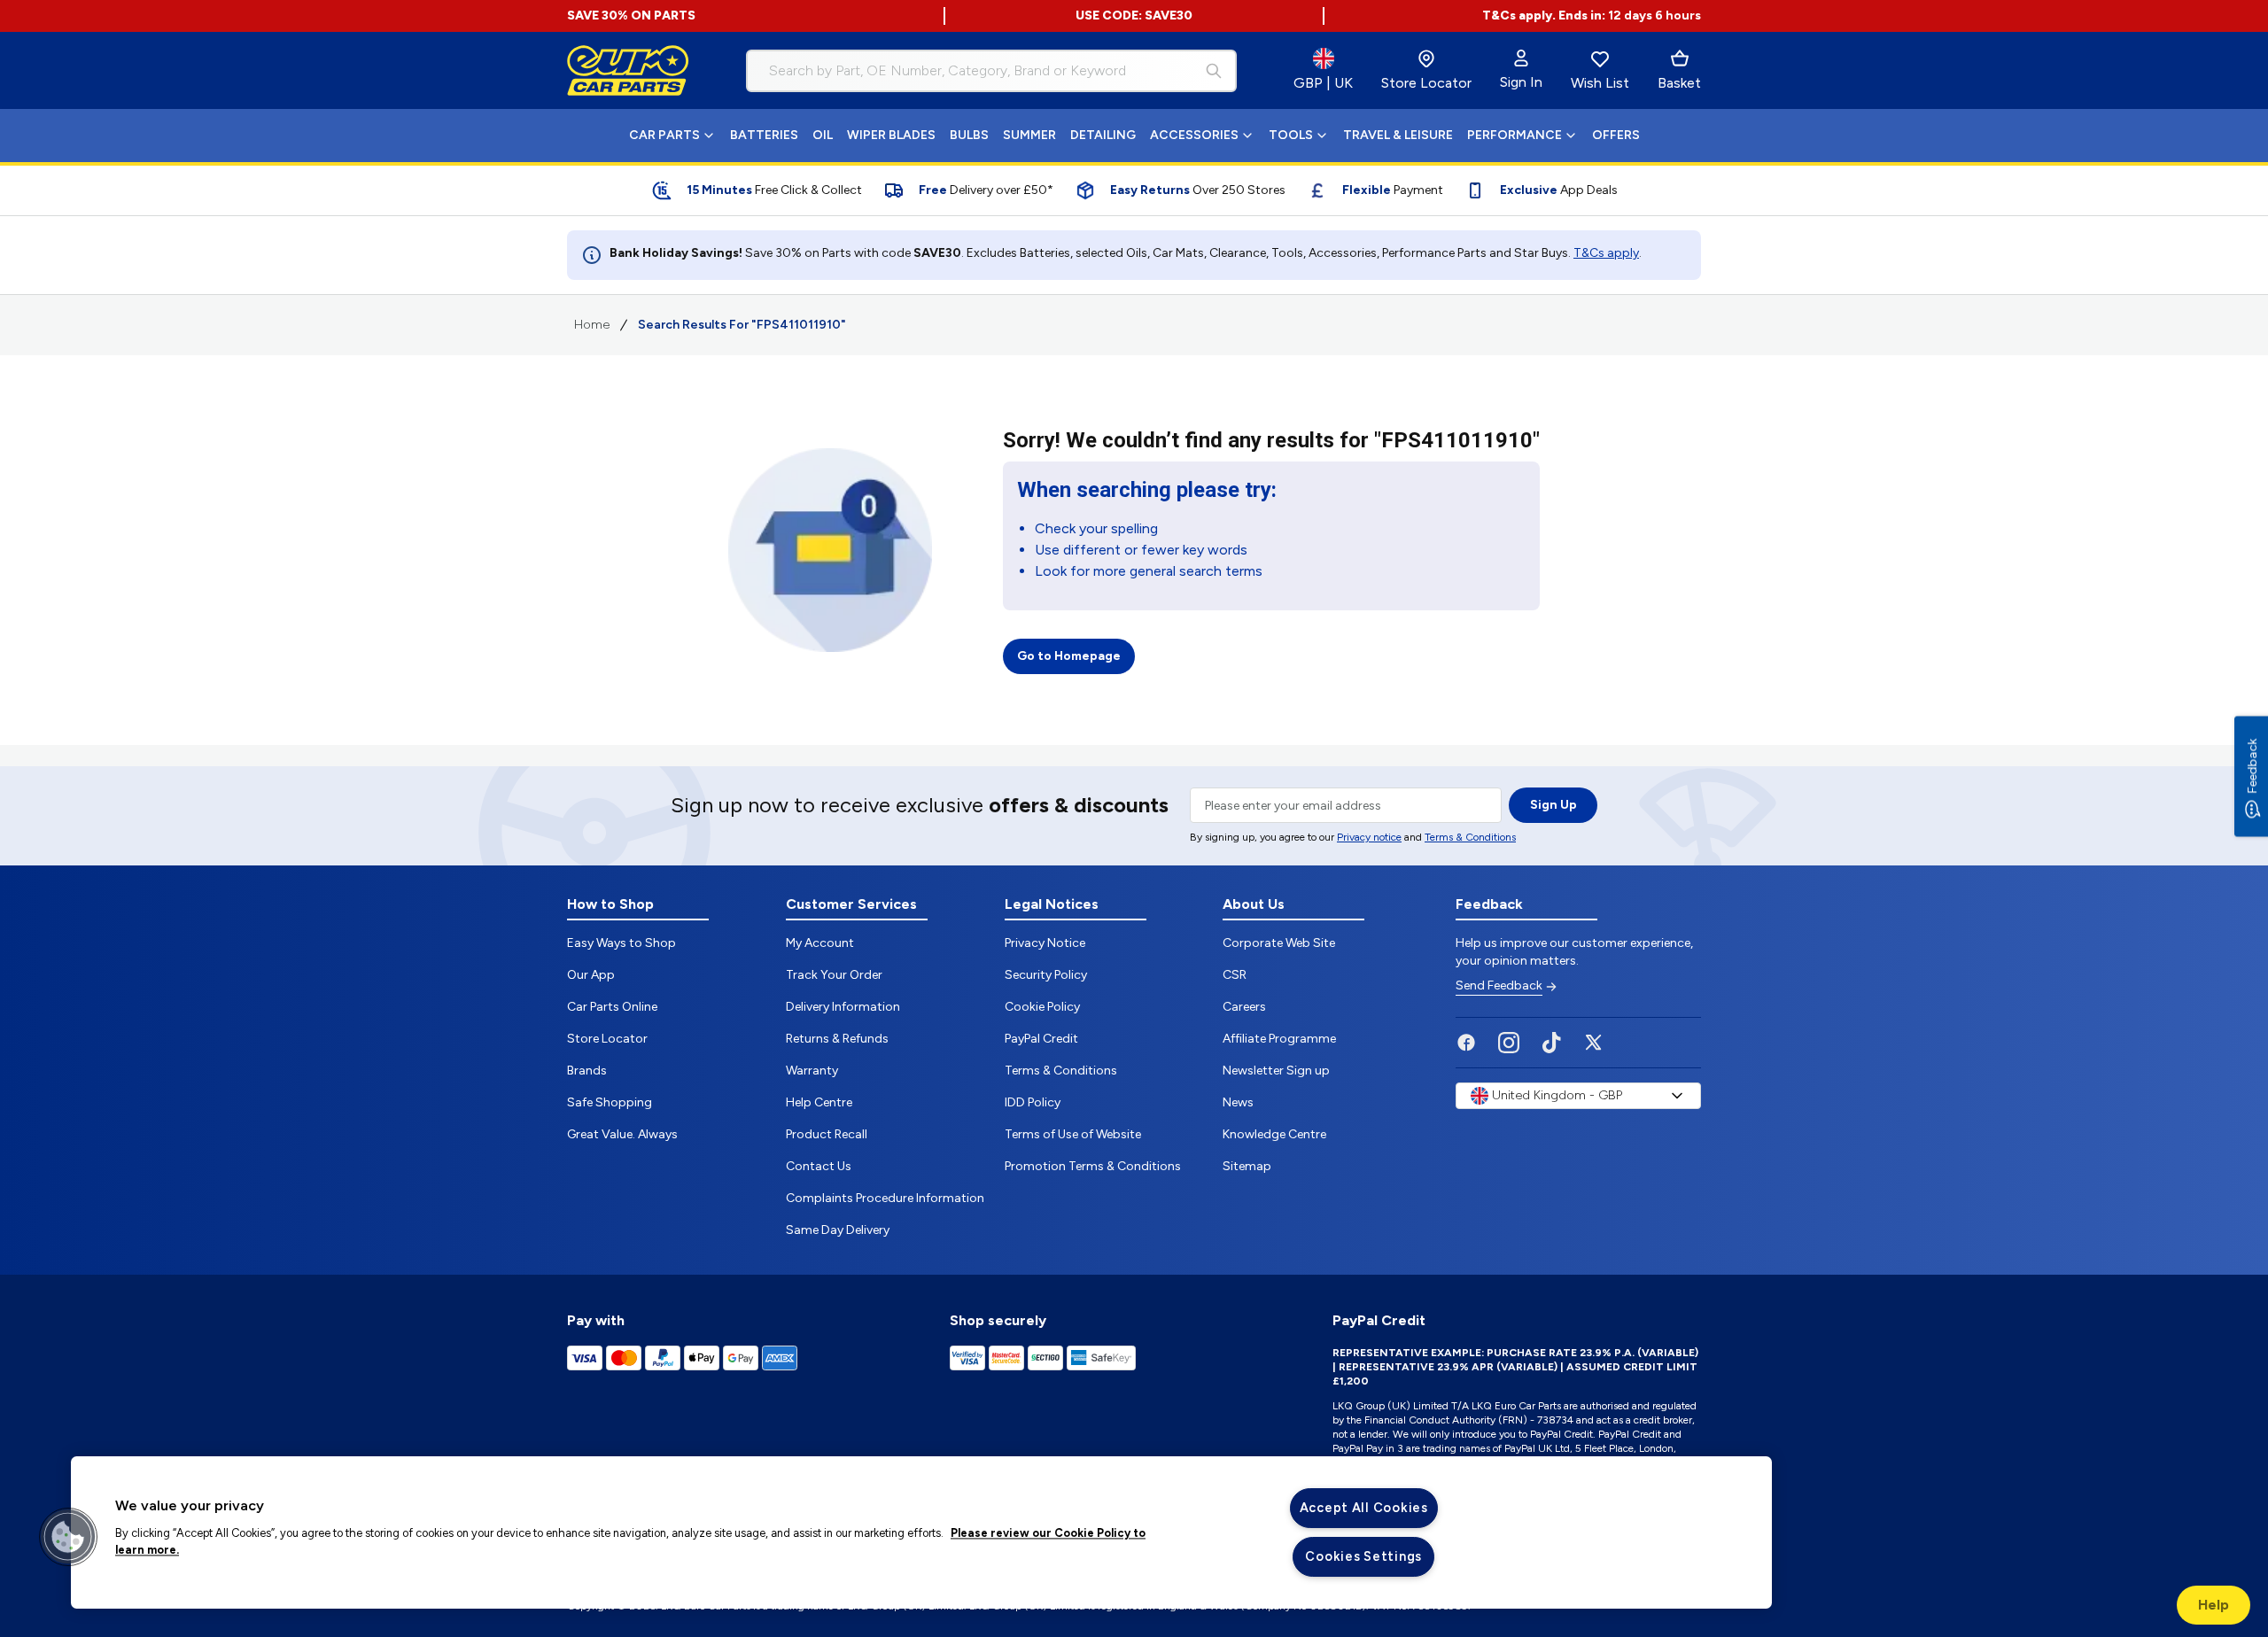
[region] (921, 1532)
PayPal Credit (1041, 1039)
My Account (820, 943)
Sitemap (1247, 1166)
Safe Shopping (610, 1102)
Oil (823, 135)
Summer (1029, 135)
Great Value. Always (622, 1134)
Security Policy (1046, 975)
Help (2214, 1605)
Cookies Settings (1363, 1556)
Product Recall (827, 1134)
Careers (1244, 1007)
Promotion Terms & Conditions (1093, 1166)
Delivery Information (843, 1007)
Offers (1616, 135)
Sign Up (1553, 805)
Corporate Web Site (1279, 943)
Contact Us (819, 1166)
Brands (587, 1071)
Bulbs (969, 135)
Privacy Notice (1045, 943)
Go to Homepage (1069, 656)
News (1238, 1102)
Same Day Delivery (838, 1230)
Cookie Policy (1042, 1007)
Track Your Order (834, 975)
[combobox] (991, 71)
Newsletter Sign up (1276, 1071)
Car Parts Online (612, 1007)
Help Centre (819, 1102)
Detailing (1103, 135)
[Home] (628, 71)
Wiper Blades (891, 135)
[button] (68, 1537)
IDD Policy (1033, 1102)
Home (592, 325)
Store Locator (607, 1039)
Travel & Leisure (1398, 135)
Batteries (764, 135)
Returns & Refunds (837, 1039)
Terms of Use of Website (1073, 1134)
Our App (591, 975)
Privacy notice (1369, 837)
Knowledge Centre (1274, 1134)
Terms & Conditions (1470, 837)
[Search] (1214, 71)
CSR (1235, 975)
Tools (1291, 135)
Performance (1515, 135)
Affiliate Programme (1279, 1039)
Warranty (812, 1071)
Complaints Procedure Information (885, 1198)
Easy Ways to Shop (621, 943)
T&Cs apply (1606, 253)
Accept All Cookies (1364, 1508)
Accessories (1194, 135)
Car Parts (664, 135)
